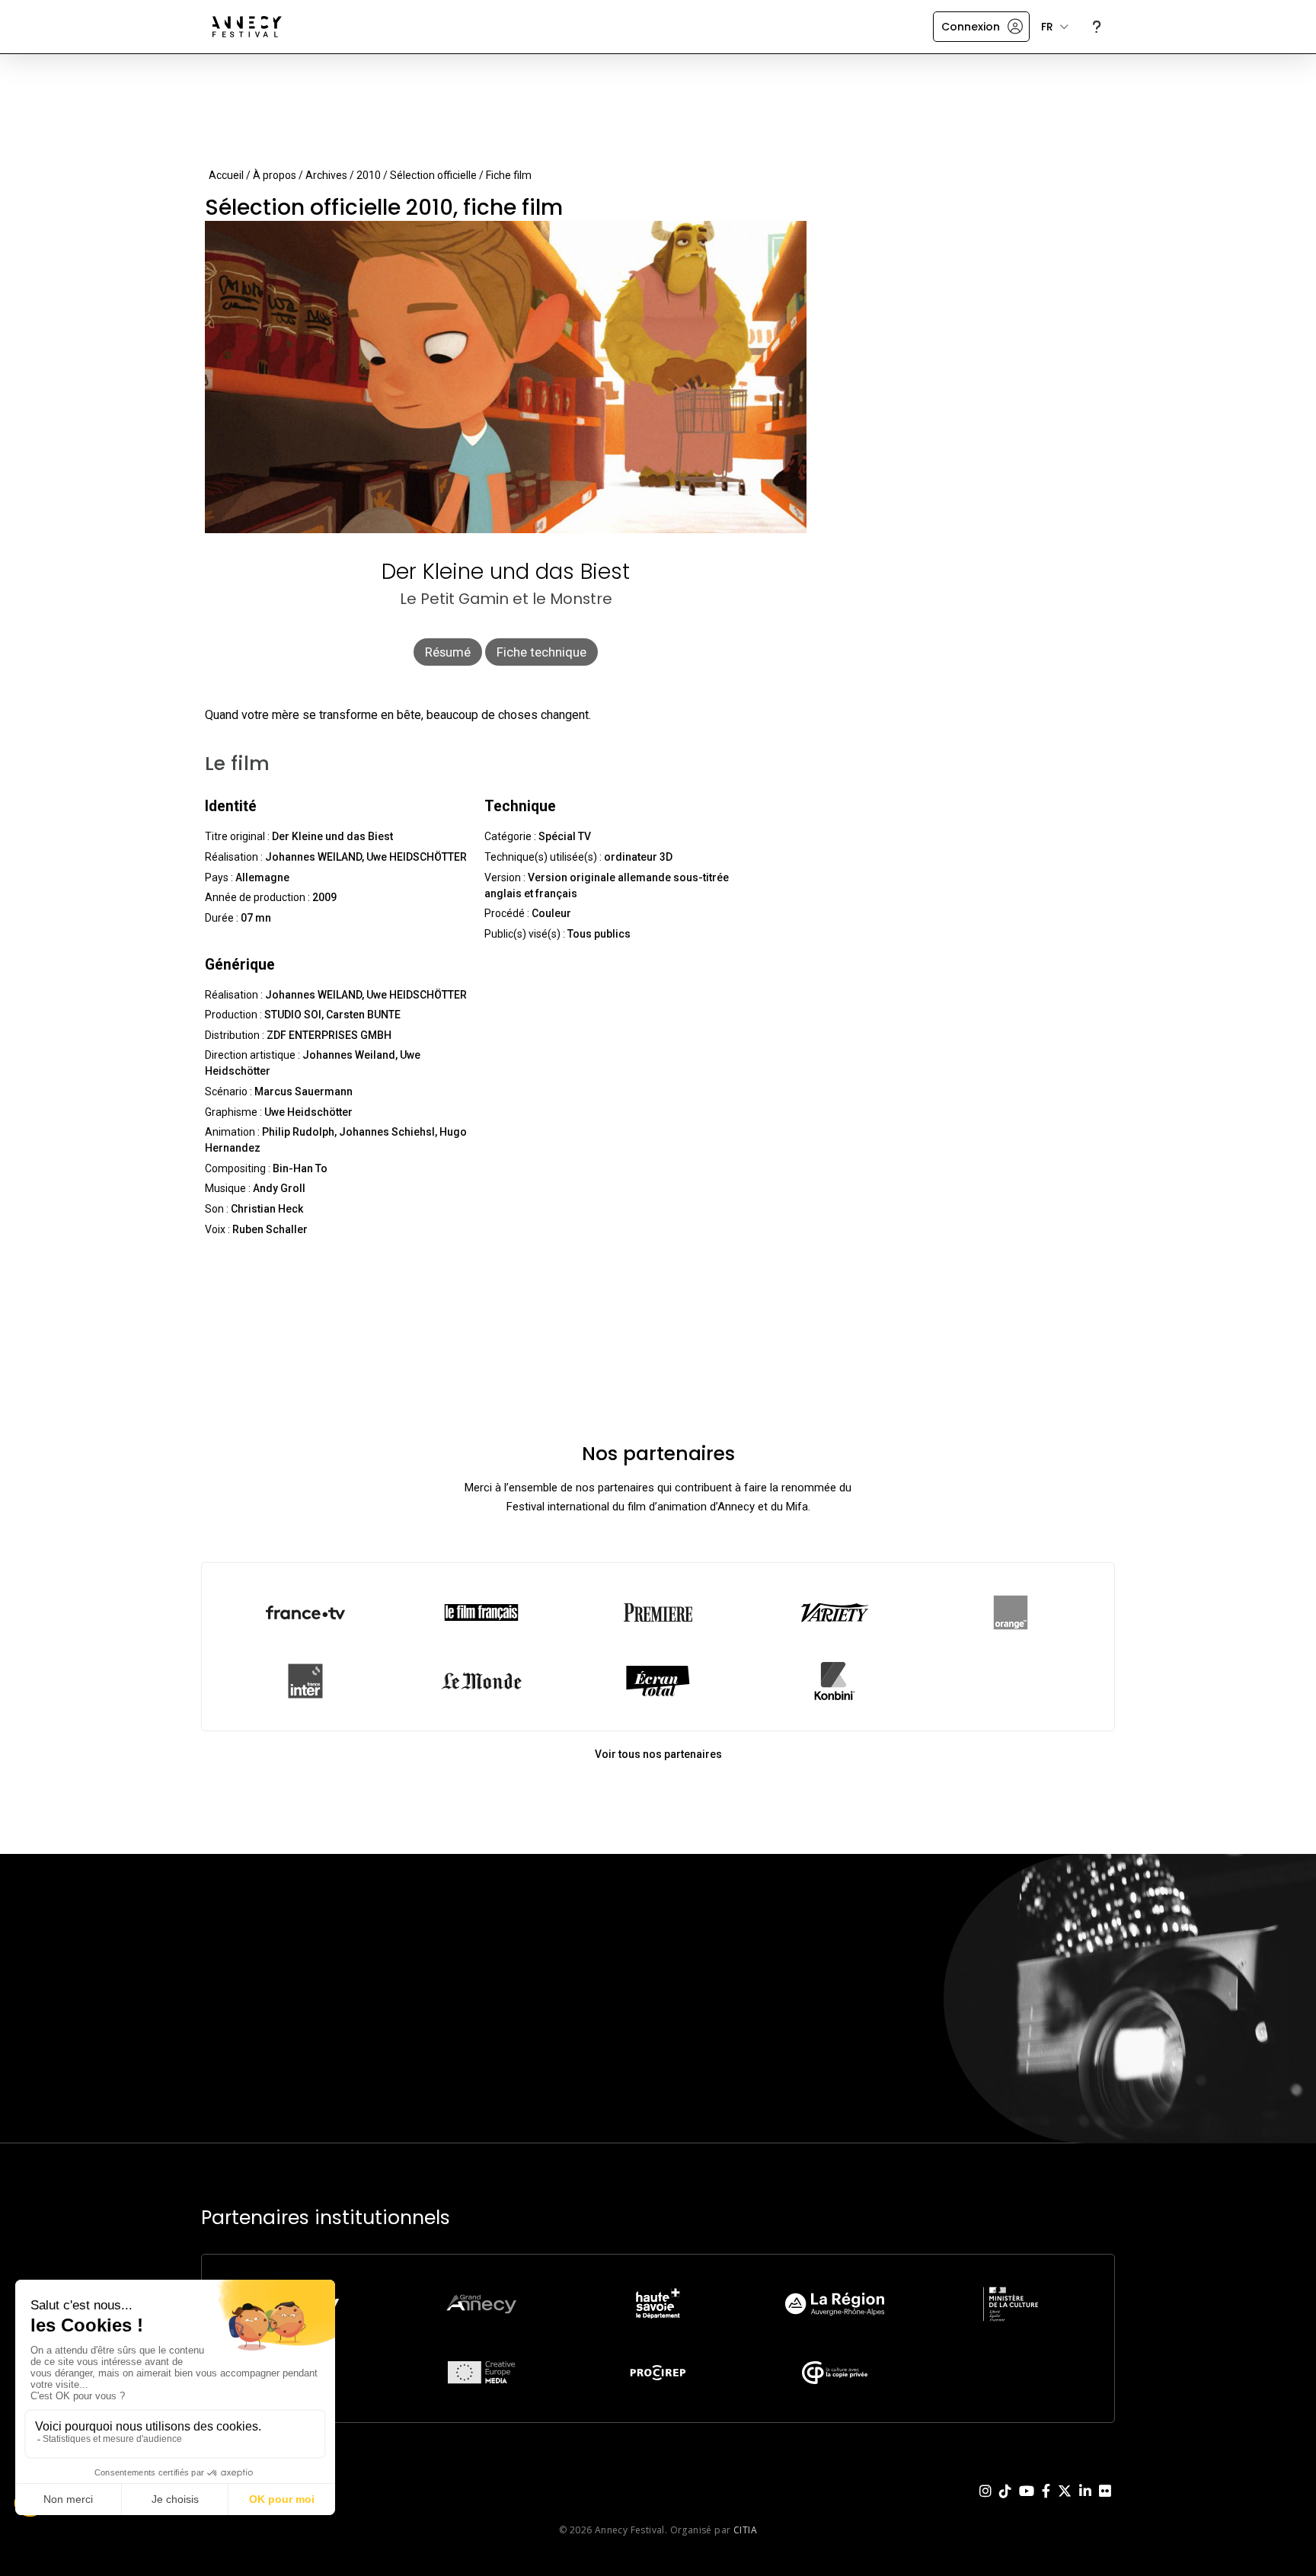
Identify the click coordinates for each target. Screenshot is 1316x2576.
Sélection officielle (433, 175)
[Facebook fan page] (1046, 2503)
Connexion (971, 27)
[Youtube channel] (1027, 2503)
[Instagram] (985, 2503)
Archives (326, 175)
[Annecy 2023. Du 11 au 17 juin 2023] (247, 27)
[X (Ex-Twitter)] (1065, 2503)
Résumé (448, 652)
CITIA (745, 2530)
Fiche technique (541, 652)
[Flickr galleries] (1105, 2503)
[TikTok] (1005, 2503)
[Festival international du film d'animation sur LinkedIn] (1085, 2503)
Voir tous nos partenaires (658, 1754)
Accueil (226, 175)
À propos (275, 175)
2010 (369, 175)
